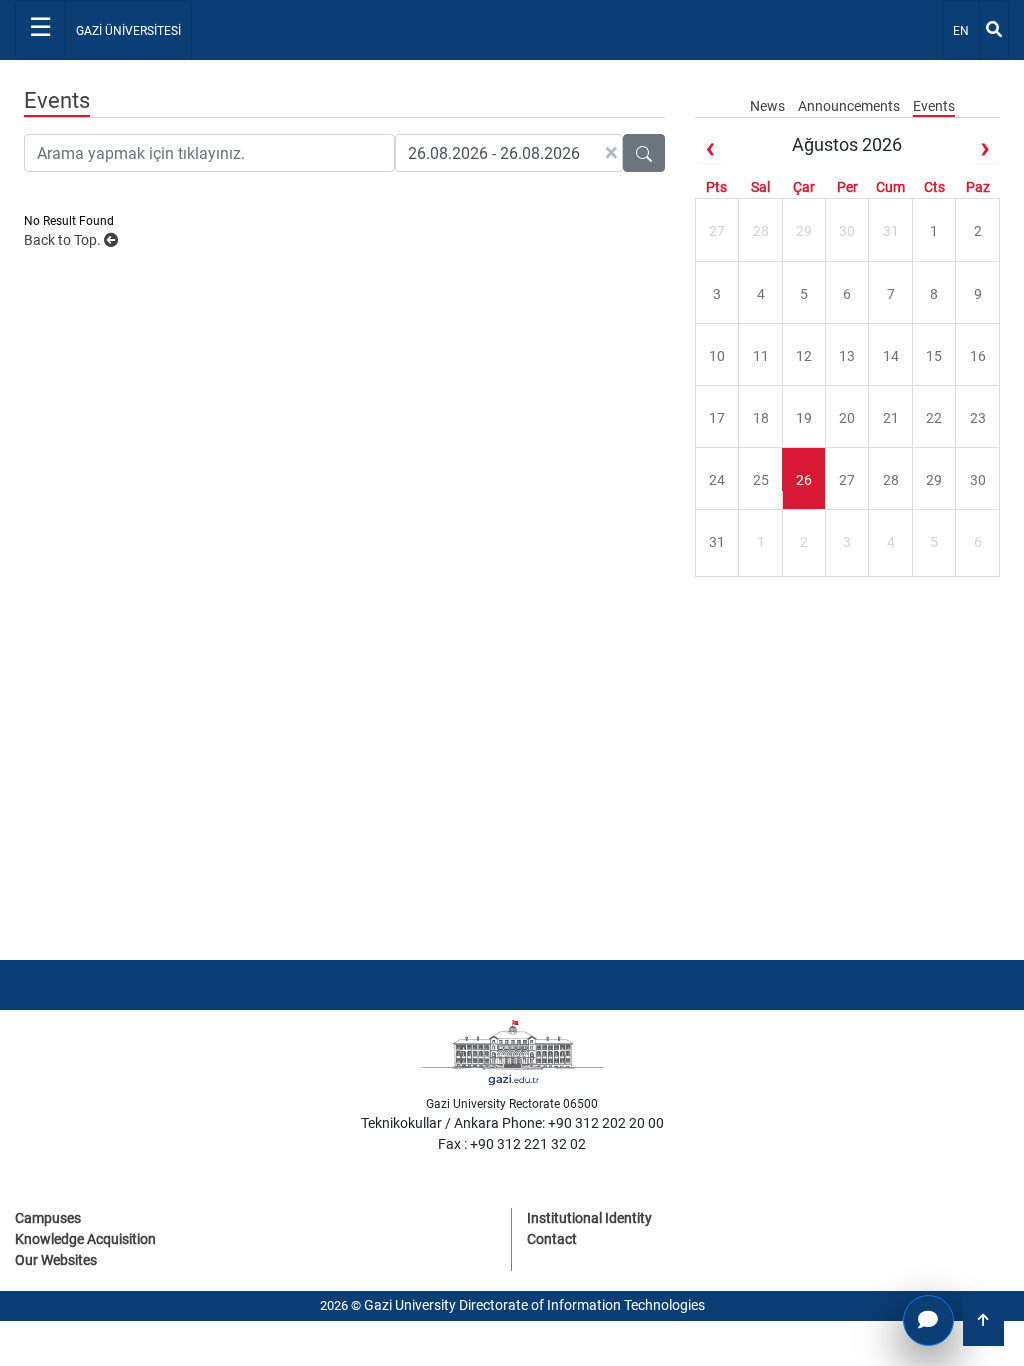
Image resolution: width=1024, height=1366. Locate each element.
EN (965, 30)
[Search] (994, 30)
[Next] (985, 148)
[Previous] (710, 148)
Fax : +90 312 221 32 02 (512, 1144)
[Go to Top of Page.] (983, 1320)
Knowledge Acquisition (85, 1239)
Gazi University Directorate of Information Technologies (534, 1305)
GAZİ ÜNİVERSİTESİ (128, 31)
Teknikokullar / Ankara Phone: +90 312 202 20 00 (512, 1123)
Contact (552, 1239)
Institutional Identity (589, 1218)
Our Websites (56, 1260)
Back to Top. (64, 240)
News (769, 106)
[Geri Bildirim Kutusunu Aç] (928, 1320)
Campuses (48, 1218)
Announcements (850, 106)
